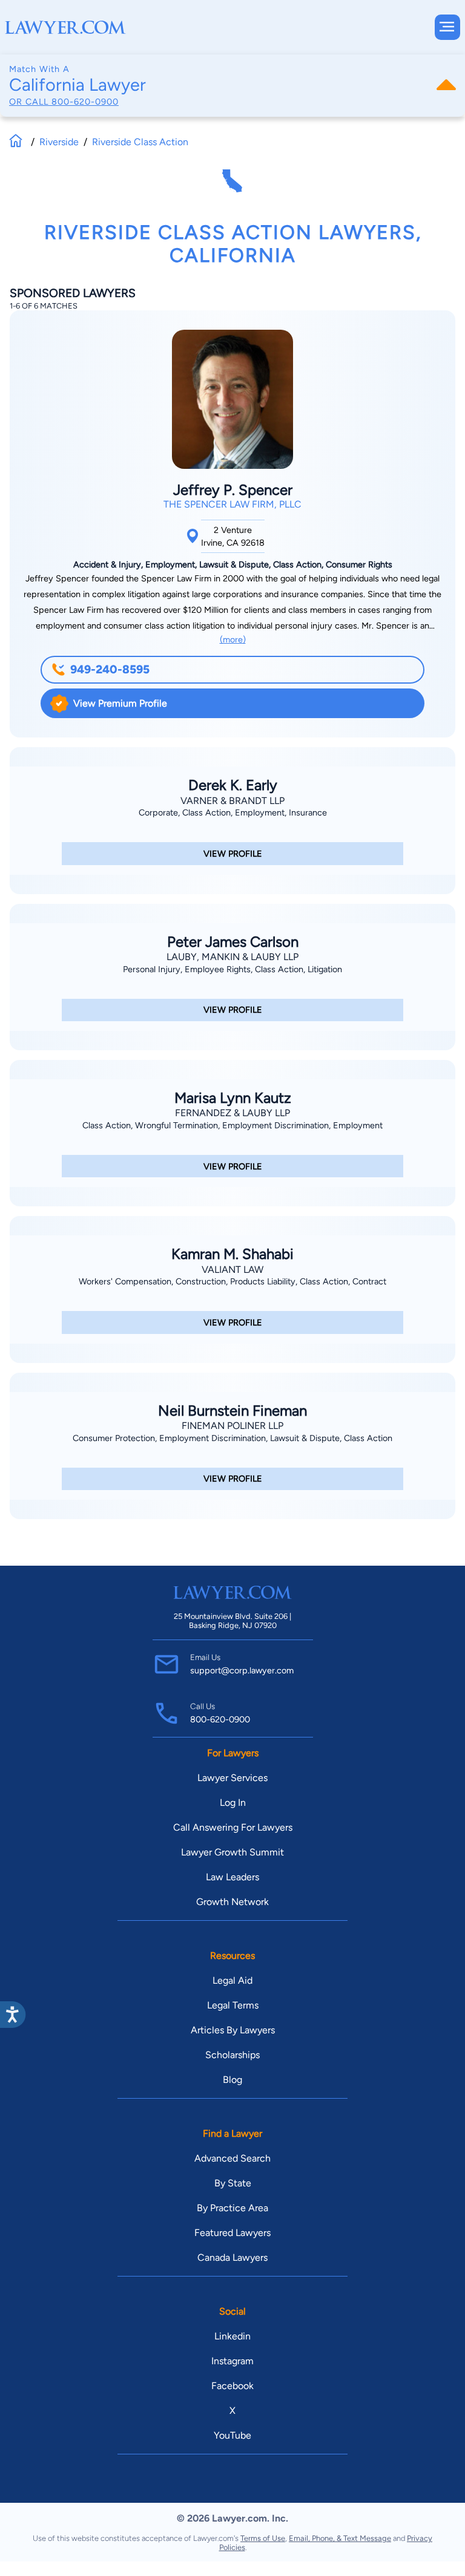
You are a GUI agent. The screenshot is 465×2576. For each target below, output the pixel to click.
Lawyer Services (232, 1778)
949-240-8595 (110, 669)
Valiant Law (232, 1270)
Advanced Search (232, 2158)
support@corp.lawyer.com (242, 1670)
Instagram (232, 2361)
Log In (233, 1803)
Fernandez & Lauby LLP (232, 1113)
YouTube (232, 2435)
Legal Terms (233, 2005)
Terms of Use (263, 2538)
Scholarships (232, 2055)
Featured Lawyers (232, 2233)
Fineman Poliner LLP (232, 1426)
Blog (232, 2080)
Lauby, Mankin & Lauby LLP (232, 957)
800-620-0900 (85, 102)
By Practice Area (232, 2208)
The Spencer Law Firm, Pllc (232, 504)
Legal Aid (232, 1980)
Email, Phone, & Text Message (340, 2538)
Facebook (232, 2386)
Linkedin (232, 2336)
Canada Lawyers (232, 2257)
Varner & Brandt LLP (232, 801)
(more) (233, 639)
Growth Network (232, 1902)
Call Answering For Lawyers (233, 1827)
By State (233, 2183)
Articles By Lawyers (233, 2030)
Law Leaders (232, 1877)
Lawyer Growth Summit (232, 1852)
